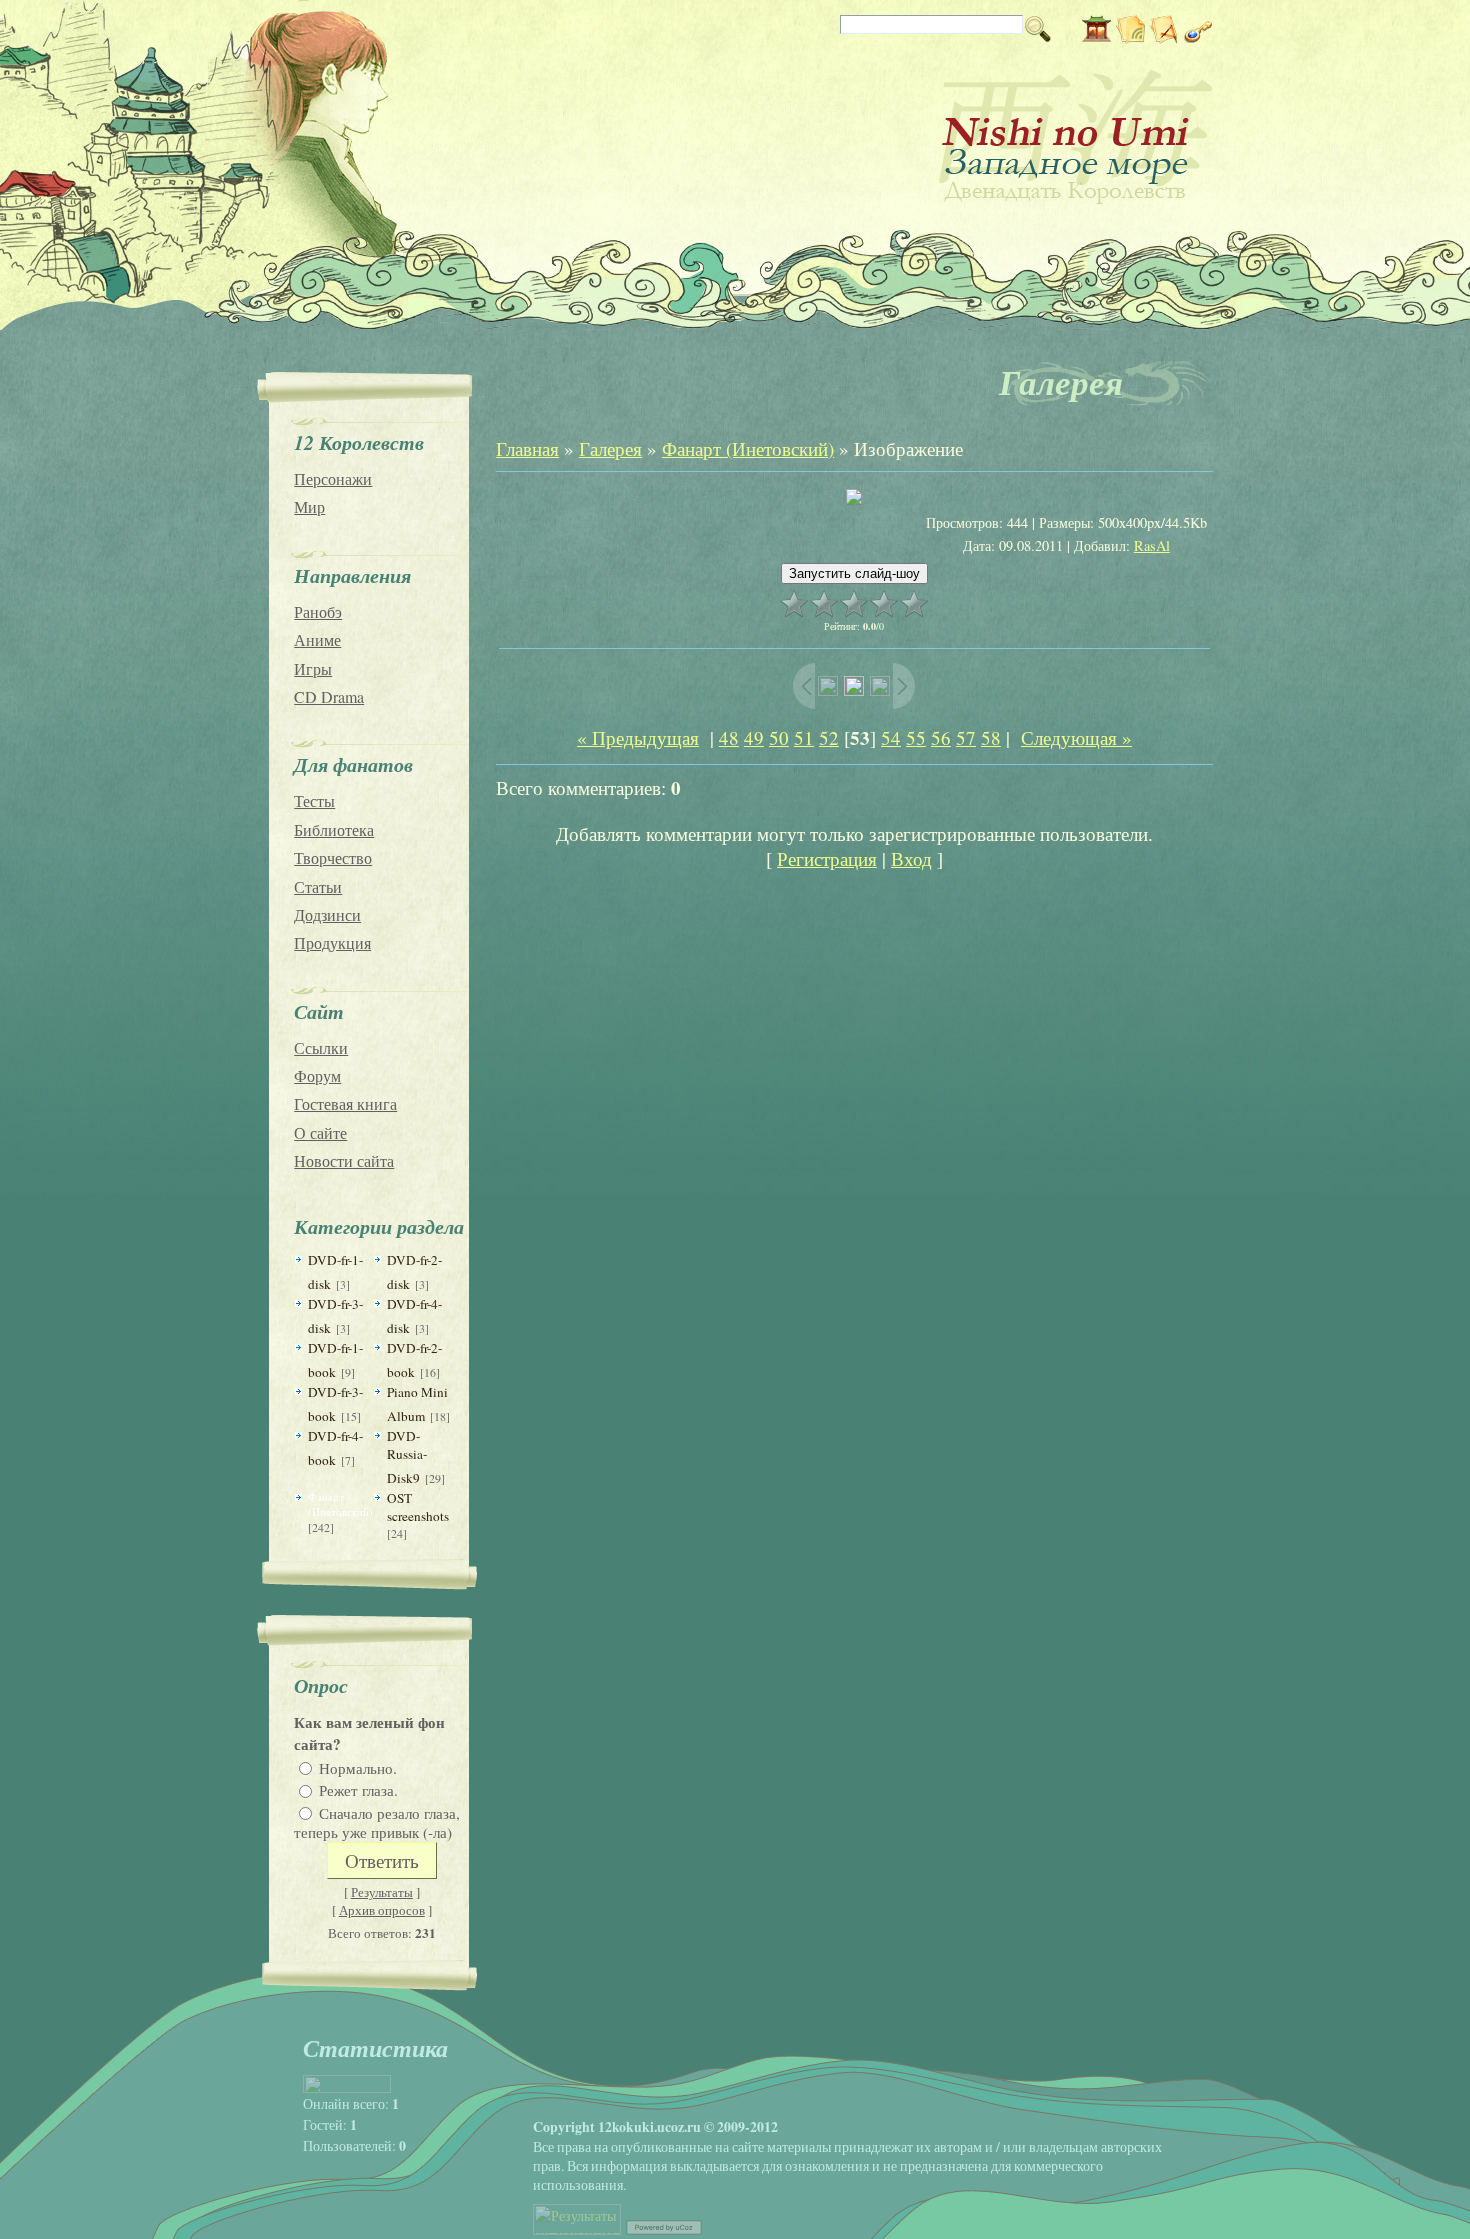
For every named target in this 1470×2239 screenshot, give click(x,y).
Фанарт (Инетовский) (340, 1504)
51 (804, 737)
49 (754, 737)
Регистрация (827, 858)
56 (941, 737)
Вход (911, 858)
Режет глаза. (358, 1790)
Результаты (382, 1892)
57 (966, 737)
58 (991, 737)
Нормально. (358, 1767)
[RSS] (1130, 36)
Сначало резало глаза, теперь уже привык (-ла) (377, 1822)
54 (891, 737)
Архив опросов (382, 1910)
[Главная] (1096, 36)
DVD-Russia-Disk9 (407, 1457)
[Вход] (1198, 36)
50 (779, 737)
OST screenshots (418, 1507)
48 (729, 737)
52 (829, 737)
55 (916, 737)
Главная (527, 448)
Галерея (610, 448)
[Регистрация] (1164, 36)
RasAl (1152, 545)
